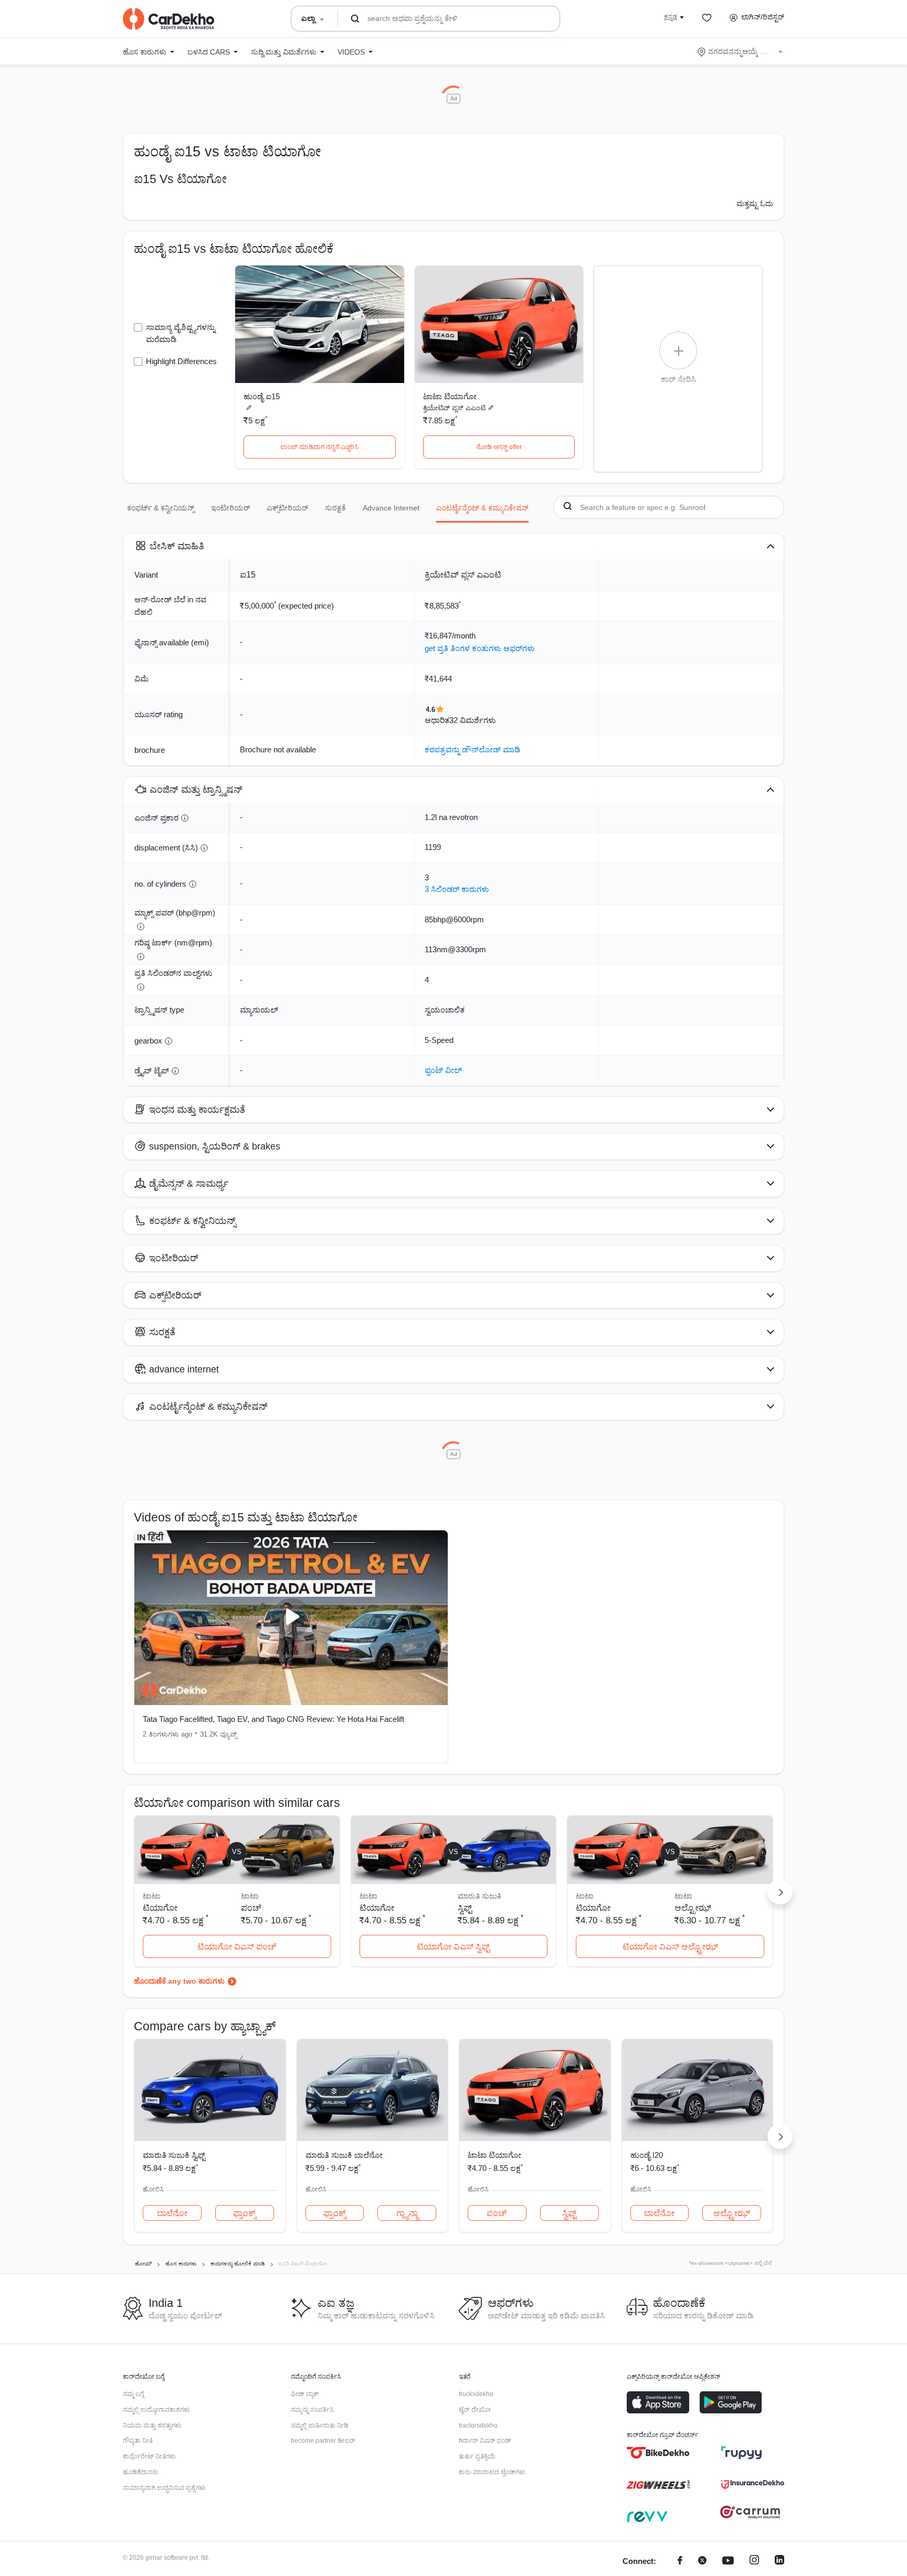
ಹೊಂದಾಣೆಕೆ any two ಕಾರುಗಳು (179, 1981)
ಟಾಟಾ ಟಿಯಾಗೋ (450, 396)
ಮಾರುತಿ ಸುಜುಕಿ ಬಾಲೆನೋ (344, 2155)
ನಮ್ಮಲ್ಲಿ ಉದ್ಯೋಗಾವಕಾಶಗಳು (156, 2410)
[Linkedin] (779, 2562)
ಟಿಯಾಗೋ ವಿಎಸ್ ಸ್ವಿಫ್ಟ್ (453, 1947)
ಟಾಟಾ (250, 1896)
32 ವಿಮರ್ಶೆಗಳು (473, 720)
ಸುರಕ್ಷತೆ (335, 508)
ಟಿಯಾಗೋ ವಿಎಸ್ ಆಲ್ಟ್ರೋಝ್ (670, 1947)
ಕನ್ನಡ (671, 17)
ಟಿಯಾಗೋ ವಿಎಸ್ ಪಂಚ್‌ (237, 1947)
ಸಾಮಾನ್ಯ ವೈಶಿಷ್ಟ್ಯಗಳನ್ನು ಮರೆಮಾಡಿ (181, 333)
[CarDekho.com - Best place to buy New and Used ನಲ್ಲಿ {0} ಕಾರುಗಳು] (168, 19)
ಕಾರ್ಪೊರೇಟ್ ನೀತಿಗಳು (149, 2456)
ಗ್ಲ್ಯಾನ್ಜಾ (407, 2213)
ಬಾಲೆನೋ (172, 2213)
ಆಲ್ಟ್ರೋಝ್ (693, 1908)
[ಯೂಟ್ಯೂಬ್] (728, 2562)
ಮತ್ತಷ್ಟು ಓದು (755, 204)
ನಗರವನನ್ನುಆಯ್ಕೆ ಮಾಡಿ (741, 51)
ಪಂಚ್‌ (251, 1908)
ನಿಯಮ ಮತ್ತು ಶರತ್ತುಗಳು (152, 2425)
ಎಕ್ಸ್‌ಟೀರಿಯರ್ (287, 508)
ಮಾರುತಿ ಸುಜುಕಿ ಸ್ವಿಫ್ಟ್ (174, 2155)
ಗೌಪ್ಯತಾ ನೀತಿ (138, 2441)
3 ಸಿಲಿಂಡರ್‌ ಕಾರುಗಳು (457, 889)
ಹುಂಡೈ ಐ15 (262, 396)
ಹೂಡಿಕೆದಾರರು (141, 2472)
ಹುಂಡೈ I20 (647, 2155)
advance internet (391, 508)
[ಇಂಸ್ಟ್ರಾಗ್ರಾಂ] (754, 2562)
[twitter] (702, 2562)
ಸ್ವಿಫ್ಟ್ (465, 1908)
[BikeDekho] (658, 2453)
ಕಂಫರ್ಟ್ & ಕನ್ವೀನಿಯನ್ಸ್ (161, 508)
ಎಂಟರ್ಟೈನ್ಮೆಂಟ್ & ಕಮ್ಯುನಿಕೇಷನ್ (482, 508)
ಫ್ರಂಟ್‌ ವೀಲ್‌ (443, 1070)
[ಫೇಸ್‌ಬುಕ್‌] (680, 2562)
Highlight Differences (181, 361)
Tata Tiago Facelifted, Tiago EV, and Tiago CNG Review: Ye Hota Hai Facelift (273, 1719)
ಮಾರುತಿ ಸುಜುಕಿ (479, 1896)
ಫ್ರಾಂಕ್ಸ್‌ (244, 2213)
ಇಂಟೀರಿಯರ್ (230, 508)
